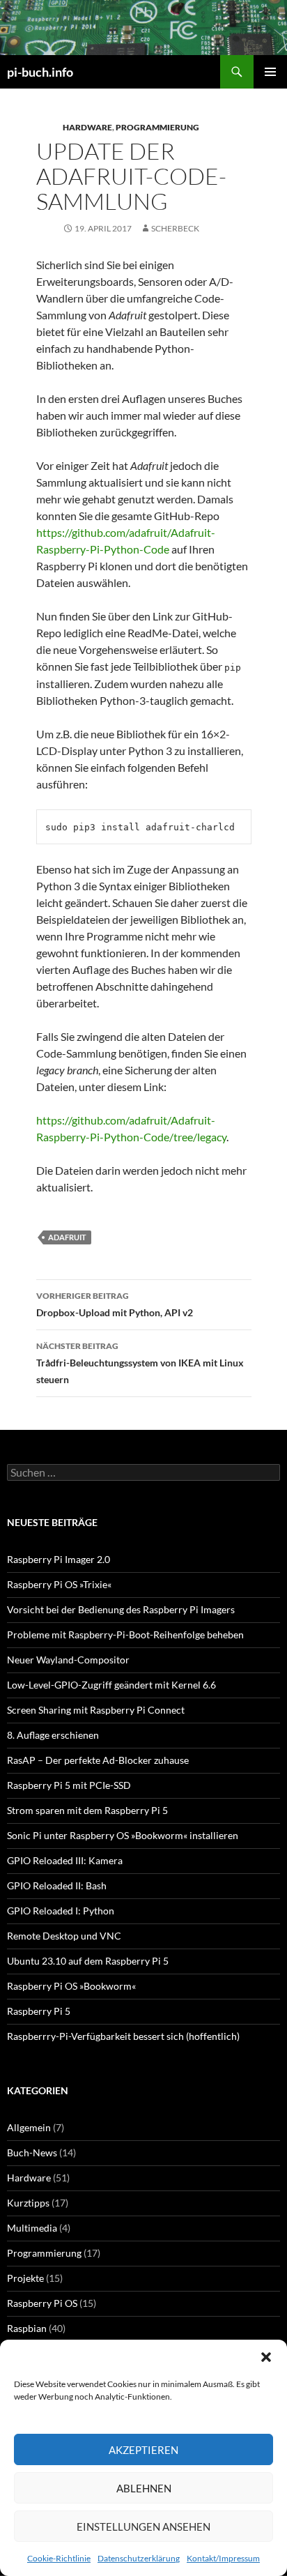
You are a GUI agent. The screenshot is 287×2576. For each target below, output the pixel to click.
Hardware (87, 127)
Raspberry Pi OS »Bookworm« (71, 1986)
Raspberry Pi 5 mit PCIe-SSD (69, 1785)
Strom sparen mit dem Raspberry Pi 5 (87, 1810)
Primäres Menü (270, 72)
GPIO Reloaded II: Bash (57, 1885)
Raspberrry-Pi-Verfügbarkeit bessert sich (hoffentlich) (123, 2036)
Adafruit (67, 1237)
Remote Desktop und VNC (64, 1936)
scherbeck (175, 228)
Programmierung (157, 127)
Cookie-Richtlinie (59, 2558)
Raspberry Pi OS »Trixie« (59, 1584)
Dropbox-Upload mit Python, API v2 (115, 1304)
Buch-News (32, 2152)
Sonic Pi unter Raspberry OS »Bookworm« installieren (123, 1835)
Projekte (25, 2278)
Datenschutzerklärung (139, 2558)
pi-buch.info (40, 72)
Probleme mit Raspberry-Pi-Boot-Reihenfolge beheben (125, 1634)
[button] (266, 2357)
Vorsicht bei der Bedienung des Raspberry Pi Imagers (121, 1609)
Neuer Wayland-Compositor (68, 1660)
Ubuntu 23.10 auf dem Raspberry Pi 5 (88, 1961)
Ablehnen (144, 2488)
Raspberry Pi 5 (39, 2011)
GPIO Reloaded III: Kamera (65, 1860)
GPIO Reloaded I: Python (61, 1911)
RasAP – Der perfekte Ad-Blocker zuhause (98, 1760)
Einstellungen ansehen (143, 2527)
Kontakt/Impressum (223, 2558)
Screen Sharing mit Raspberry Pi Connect (96, 1710)
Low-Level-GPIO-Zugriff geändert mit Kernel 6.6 (111, 1685)
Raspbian (27, 2328)
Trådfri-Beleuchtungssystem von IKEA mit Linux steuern (140, 1363)
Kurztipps (28, 2203)
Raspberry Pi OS (42, 2303)
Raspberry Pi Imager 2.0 (59, 1559)
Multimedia (32, 2228)
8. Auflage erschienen (53, 1735)
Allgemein (29, 2127)
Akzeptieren (143, 2450)
